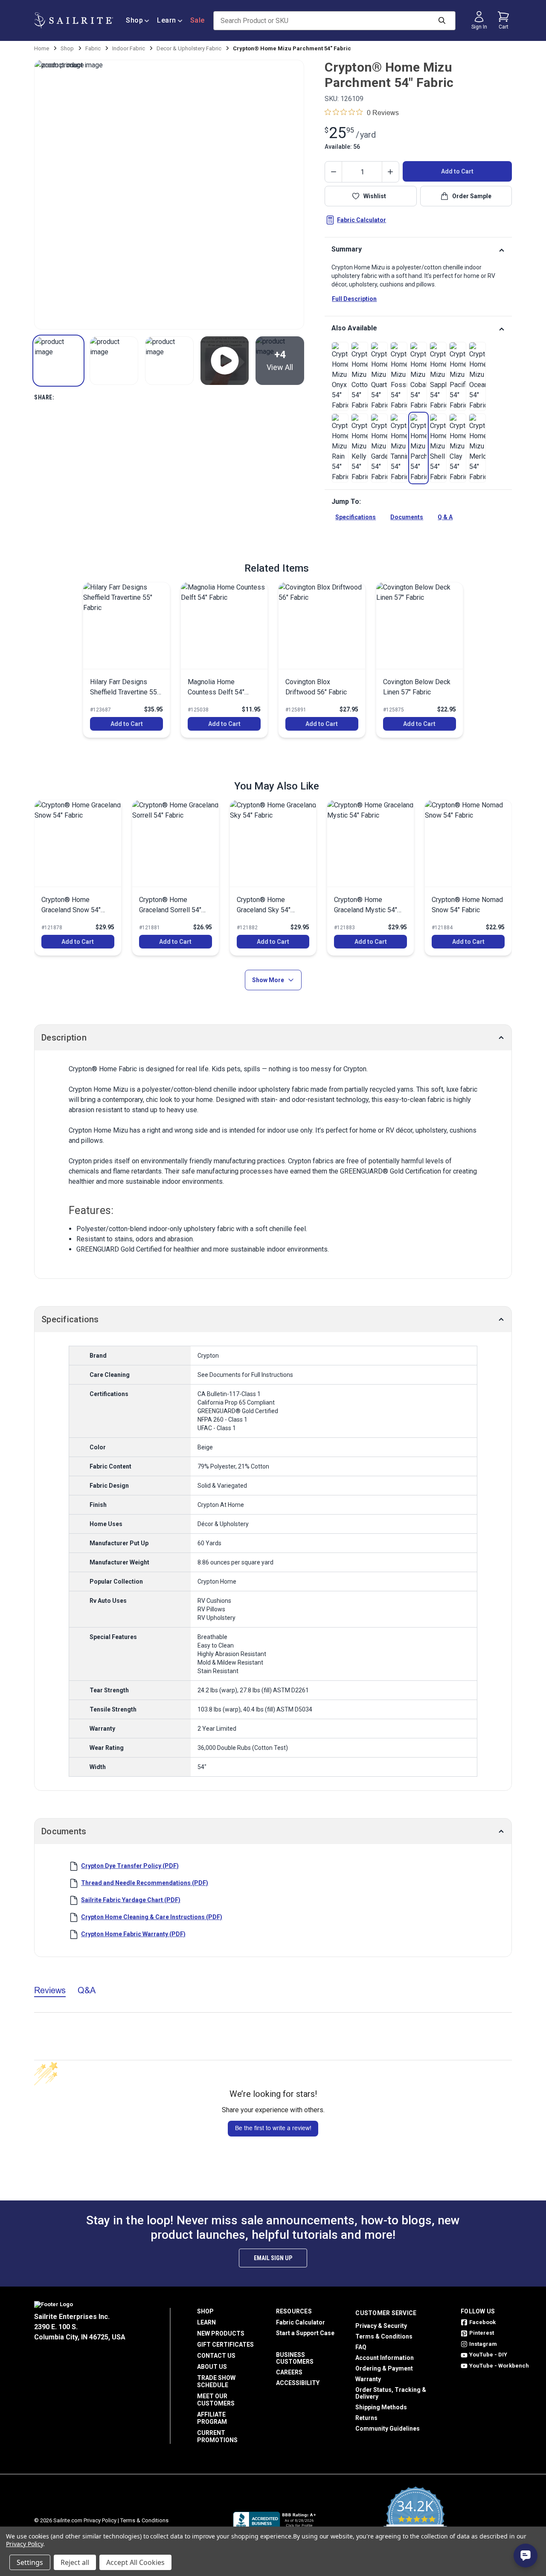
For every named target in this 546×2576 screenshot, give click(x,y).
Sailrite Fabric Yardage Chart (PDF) (131, 1900)
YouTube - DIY (488, 2355)
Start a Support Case (305, 2333)
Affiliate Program (212, 2418)
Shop (134, 20)
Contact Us (216, 2356)
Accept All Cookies (135, 2562)
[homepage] (74, 20)
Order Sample (472, 196)
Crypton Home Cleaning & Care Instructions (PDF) (152, 1917)
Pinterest (482, 2333)
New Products (221, 2333)
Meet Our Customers (216, 2400)
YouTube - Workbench (499, 2366)
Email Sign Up (273, 2258)
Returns (366, 2418)
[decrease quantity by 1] (334, 172)
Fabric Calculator (362, 220)
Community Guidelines (388, 2429)
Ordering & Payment (384, 2368)
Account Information (385, 2358)
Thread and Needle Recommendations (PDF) (145, 1883)
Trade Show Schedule (216, 2381)
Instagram (483, 2344)
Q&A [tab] (87, 1990)
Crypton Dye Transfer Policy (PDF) (130, 1866)
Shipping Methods (381, 2407)
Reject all (75, 2562)
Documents (407, 517)
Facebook (482, 2322)
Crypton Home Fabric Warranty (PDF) (133, 1934)
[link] (340, 376)
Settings (30, 2562)
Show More (268, 980)
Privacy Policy (100, 2520)
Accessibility (298, 2383)
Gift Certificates (225, 2345)
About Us (212, 2367)
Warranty (368, 2379)
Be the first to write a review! (273, 2128)
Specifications (356, 517)
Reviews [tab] (50, 1990)
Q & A (445, 517)
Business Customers (295, 2358)
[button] (58, 361)
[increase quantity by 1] (390, 172)
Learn (167, 20)
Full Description (354, 299)
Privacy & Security (381, 2326)
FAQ (361, 2347)
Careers (289, 2372)
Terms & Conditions (384, 2336)
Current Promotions (217, 2436)
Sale (197, 20)
